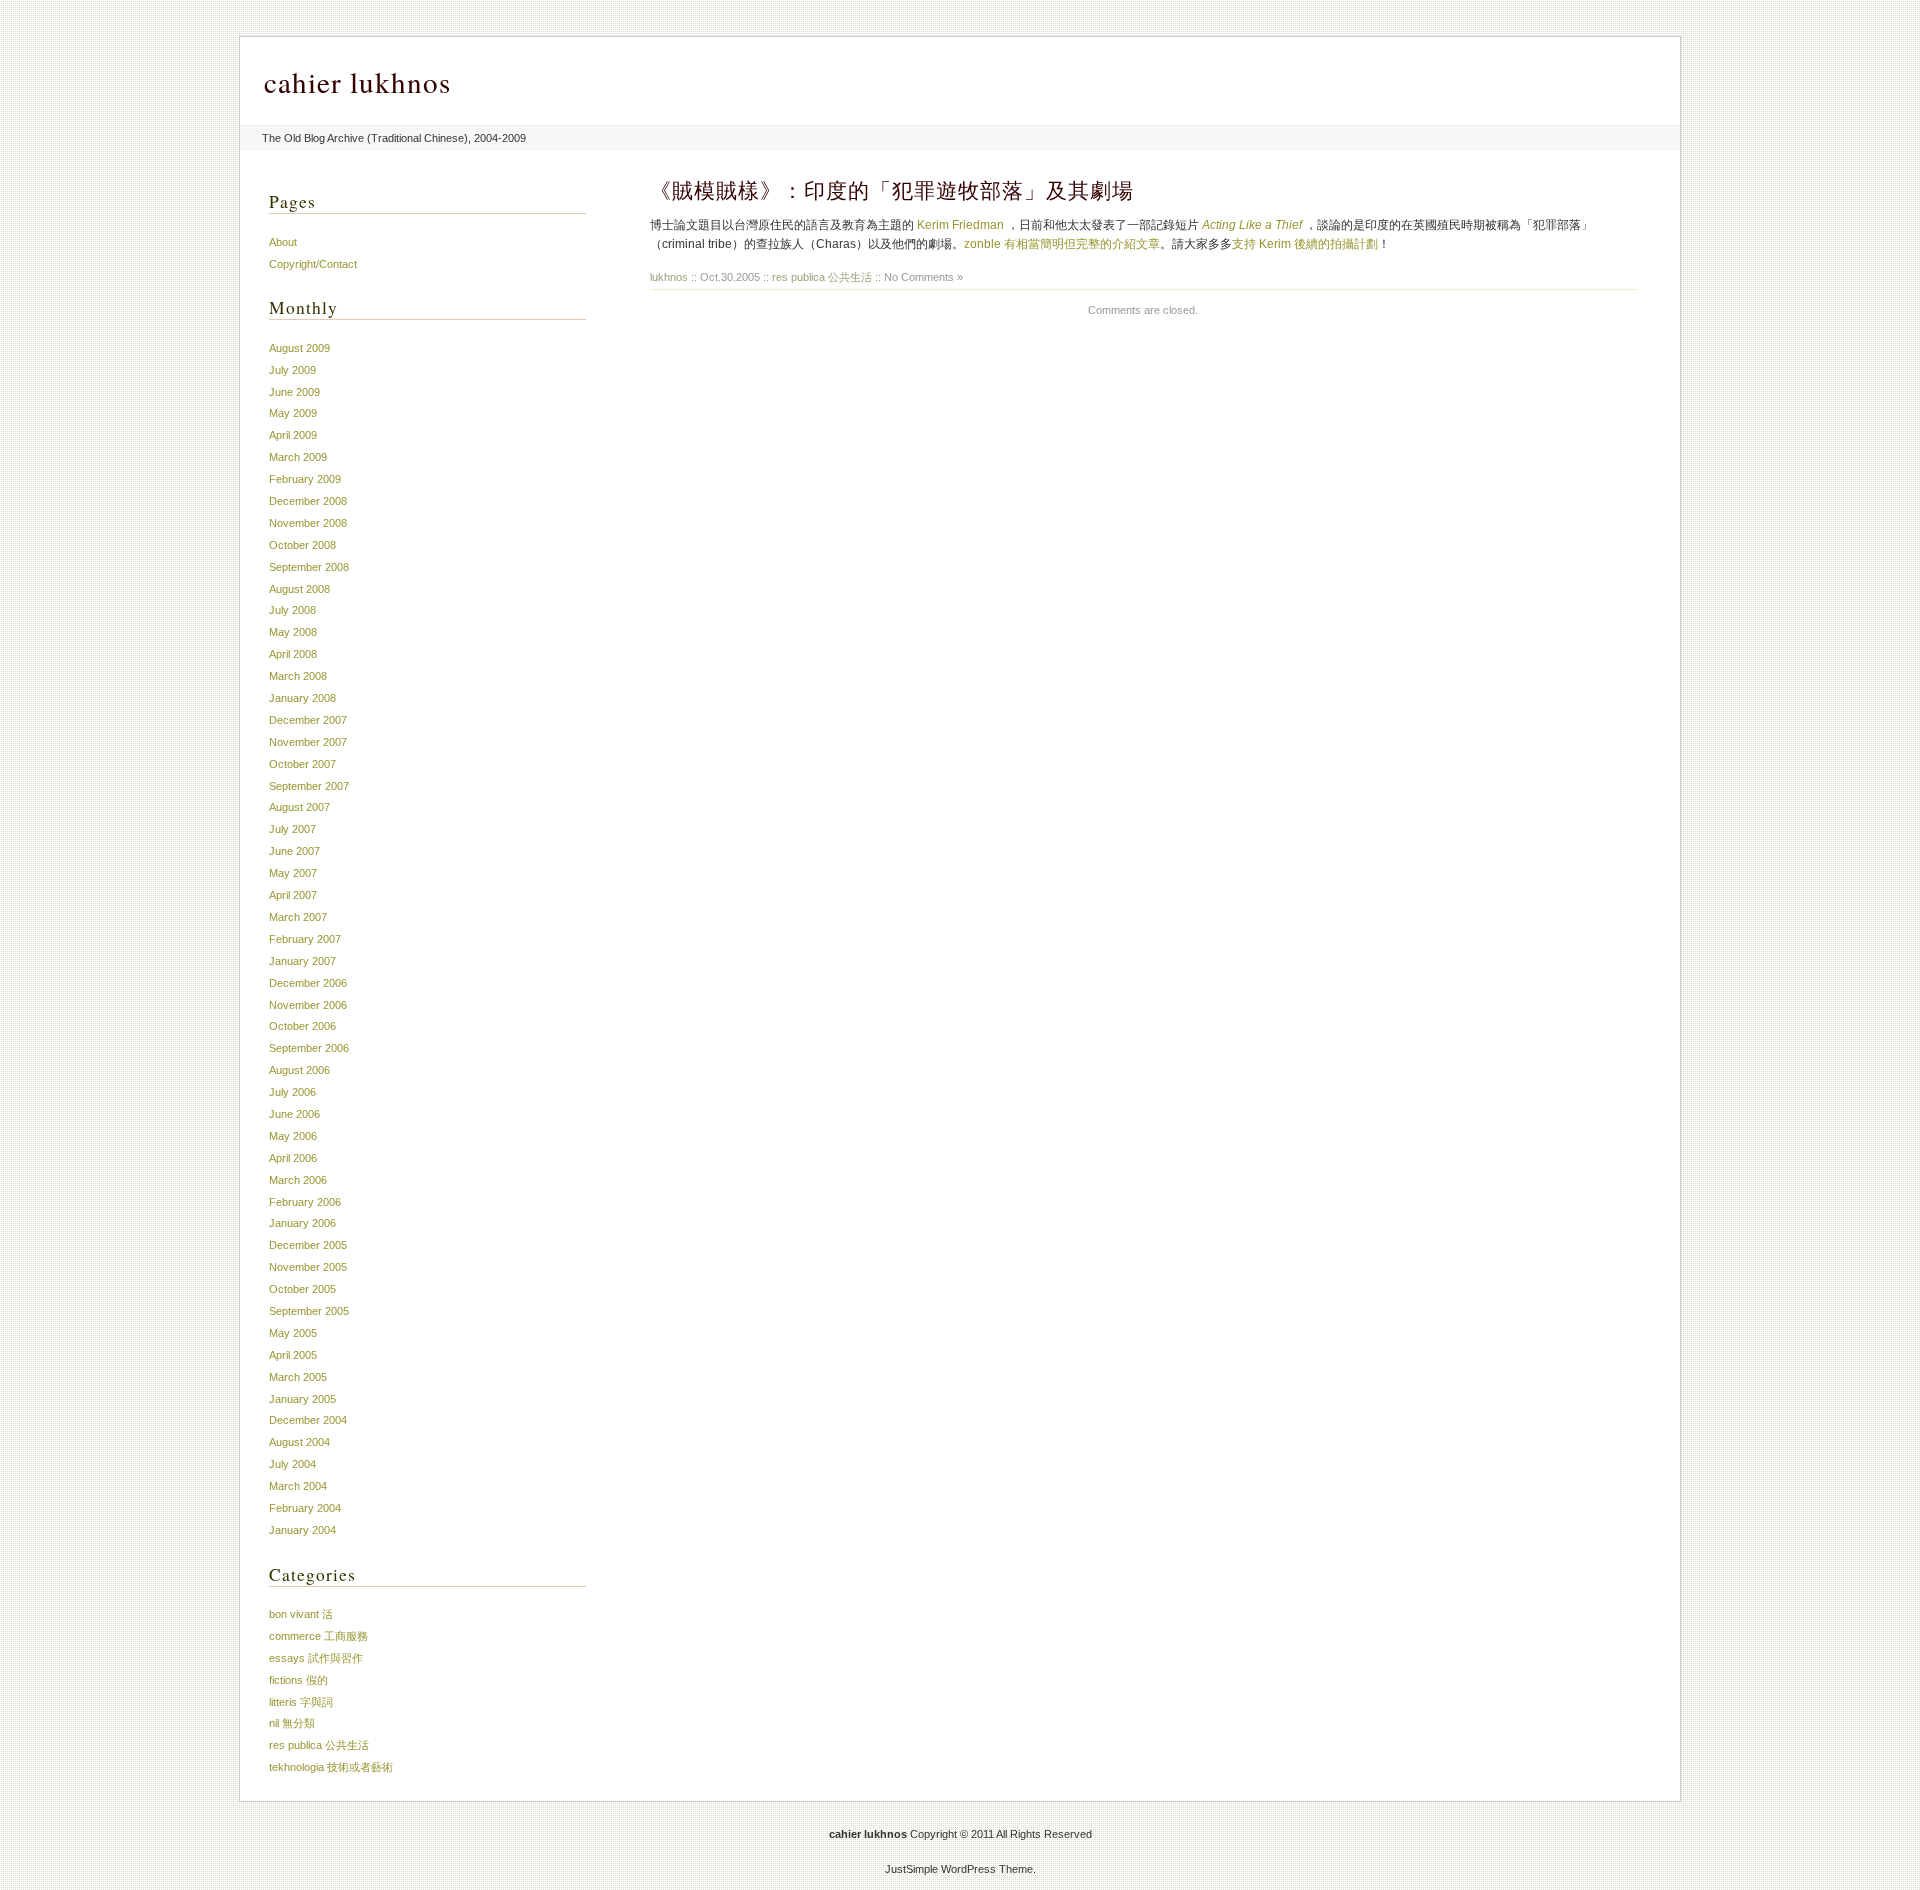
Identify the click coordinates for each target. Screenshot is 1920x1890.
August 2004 (299, 1442)
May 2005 (293, 1333)
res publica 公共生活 (822, 277)
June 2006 (294, 1114)
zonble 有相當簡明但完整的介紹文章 (1062, 244)
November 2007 (308, 742)
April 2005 (293, 1355)
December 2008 (308, 501)
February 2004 (305, 1508)
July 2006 (292, 1092)
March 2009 (298, 457)
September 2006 (309, 1048)
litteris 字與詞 (301, 1702)
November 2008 (308, 523)
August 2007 (299, 807)
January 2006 (302, 1223)
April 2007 (293, 895)
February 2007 (305, 939)
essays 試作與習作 (316, 1658)
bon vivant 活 (301, 1614)
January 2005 (302, 1399)
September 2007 (309, 786)
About (283, 242)
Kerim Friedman (960, 225)
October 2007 (302, 764)
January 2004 (302, 1530)
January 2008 (302, 698)
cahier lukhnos (357, 81)
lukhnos (669, 277)
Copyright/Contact (313, 264)
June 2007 (294, 851)
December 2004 (308, 1420)
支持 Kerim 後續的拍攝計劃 (1305, 244)
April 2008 (293, 654)
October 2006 (302, 1026)
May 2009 (293, 413)
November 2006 (308, 1005)
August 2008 (299, 589)
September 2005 (309, 1311)
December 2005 (308, 1245)
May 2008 (293, 632)
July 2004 (292, 1464)
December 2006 (308, 983)
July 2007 (292, 829)
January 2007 (302, 961)
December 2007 (308, 720)
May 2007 (293, 873)
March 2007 (298, 917)
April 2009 (293, 435)
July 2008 (292, 610)
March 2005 (298, 1377)
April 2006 (293, 1158)
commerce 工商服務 (318, 1636)
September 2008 (309, 567)
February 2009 (305, 479)
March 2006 (298, 1180)
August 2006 (299, 1070)
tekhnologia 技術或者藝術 (331, 1767)
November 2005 (308, 1267)
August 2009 (299, 348)
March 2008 (298, 676)
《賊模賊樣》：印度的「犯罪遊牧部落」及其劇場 (892, 190)
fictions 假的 (298, 1680)
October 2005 (302, 1289)
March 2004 (298, 1486)
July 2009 (292, 370)
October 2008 (302, 545)
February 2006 (305, 1202)
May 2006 (293, 1136)
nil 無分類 (292, 1723)
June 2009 (294, 392)
